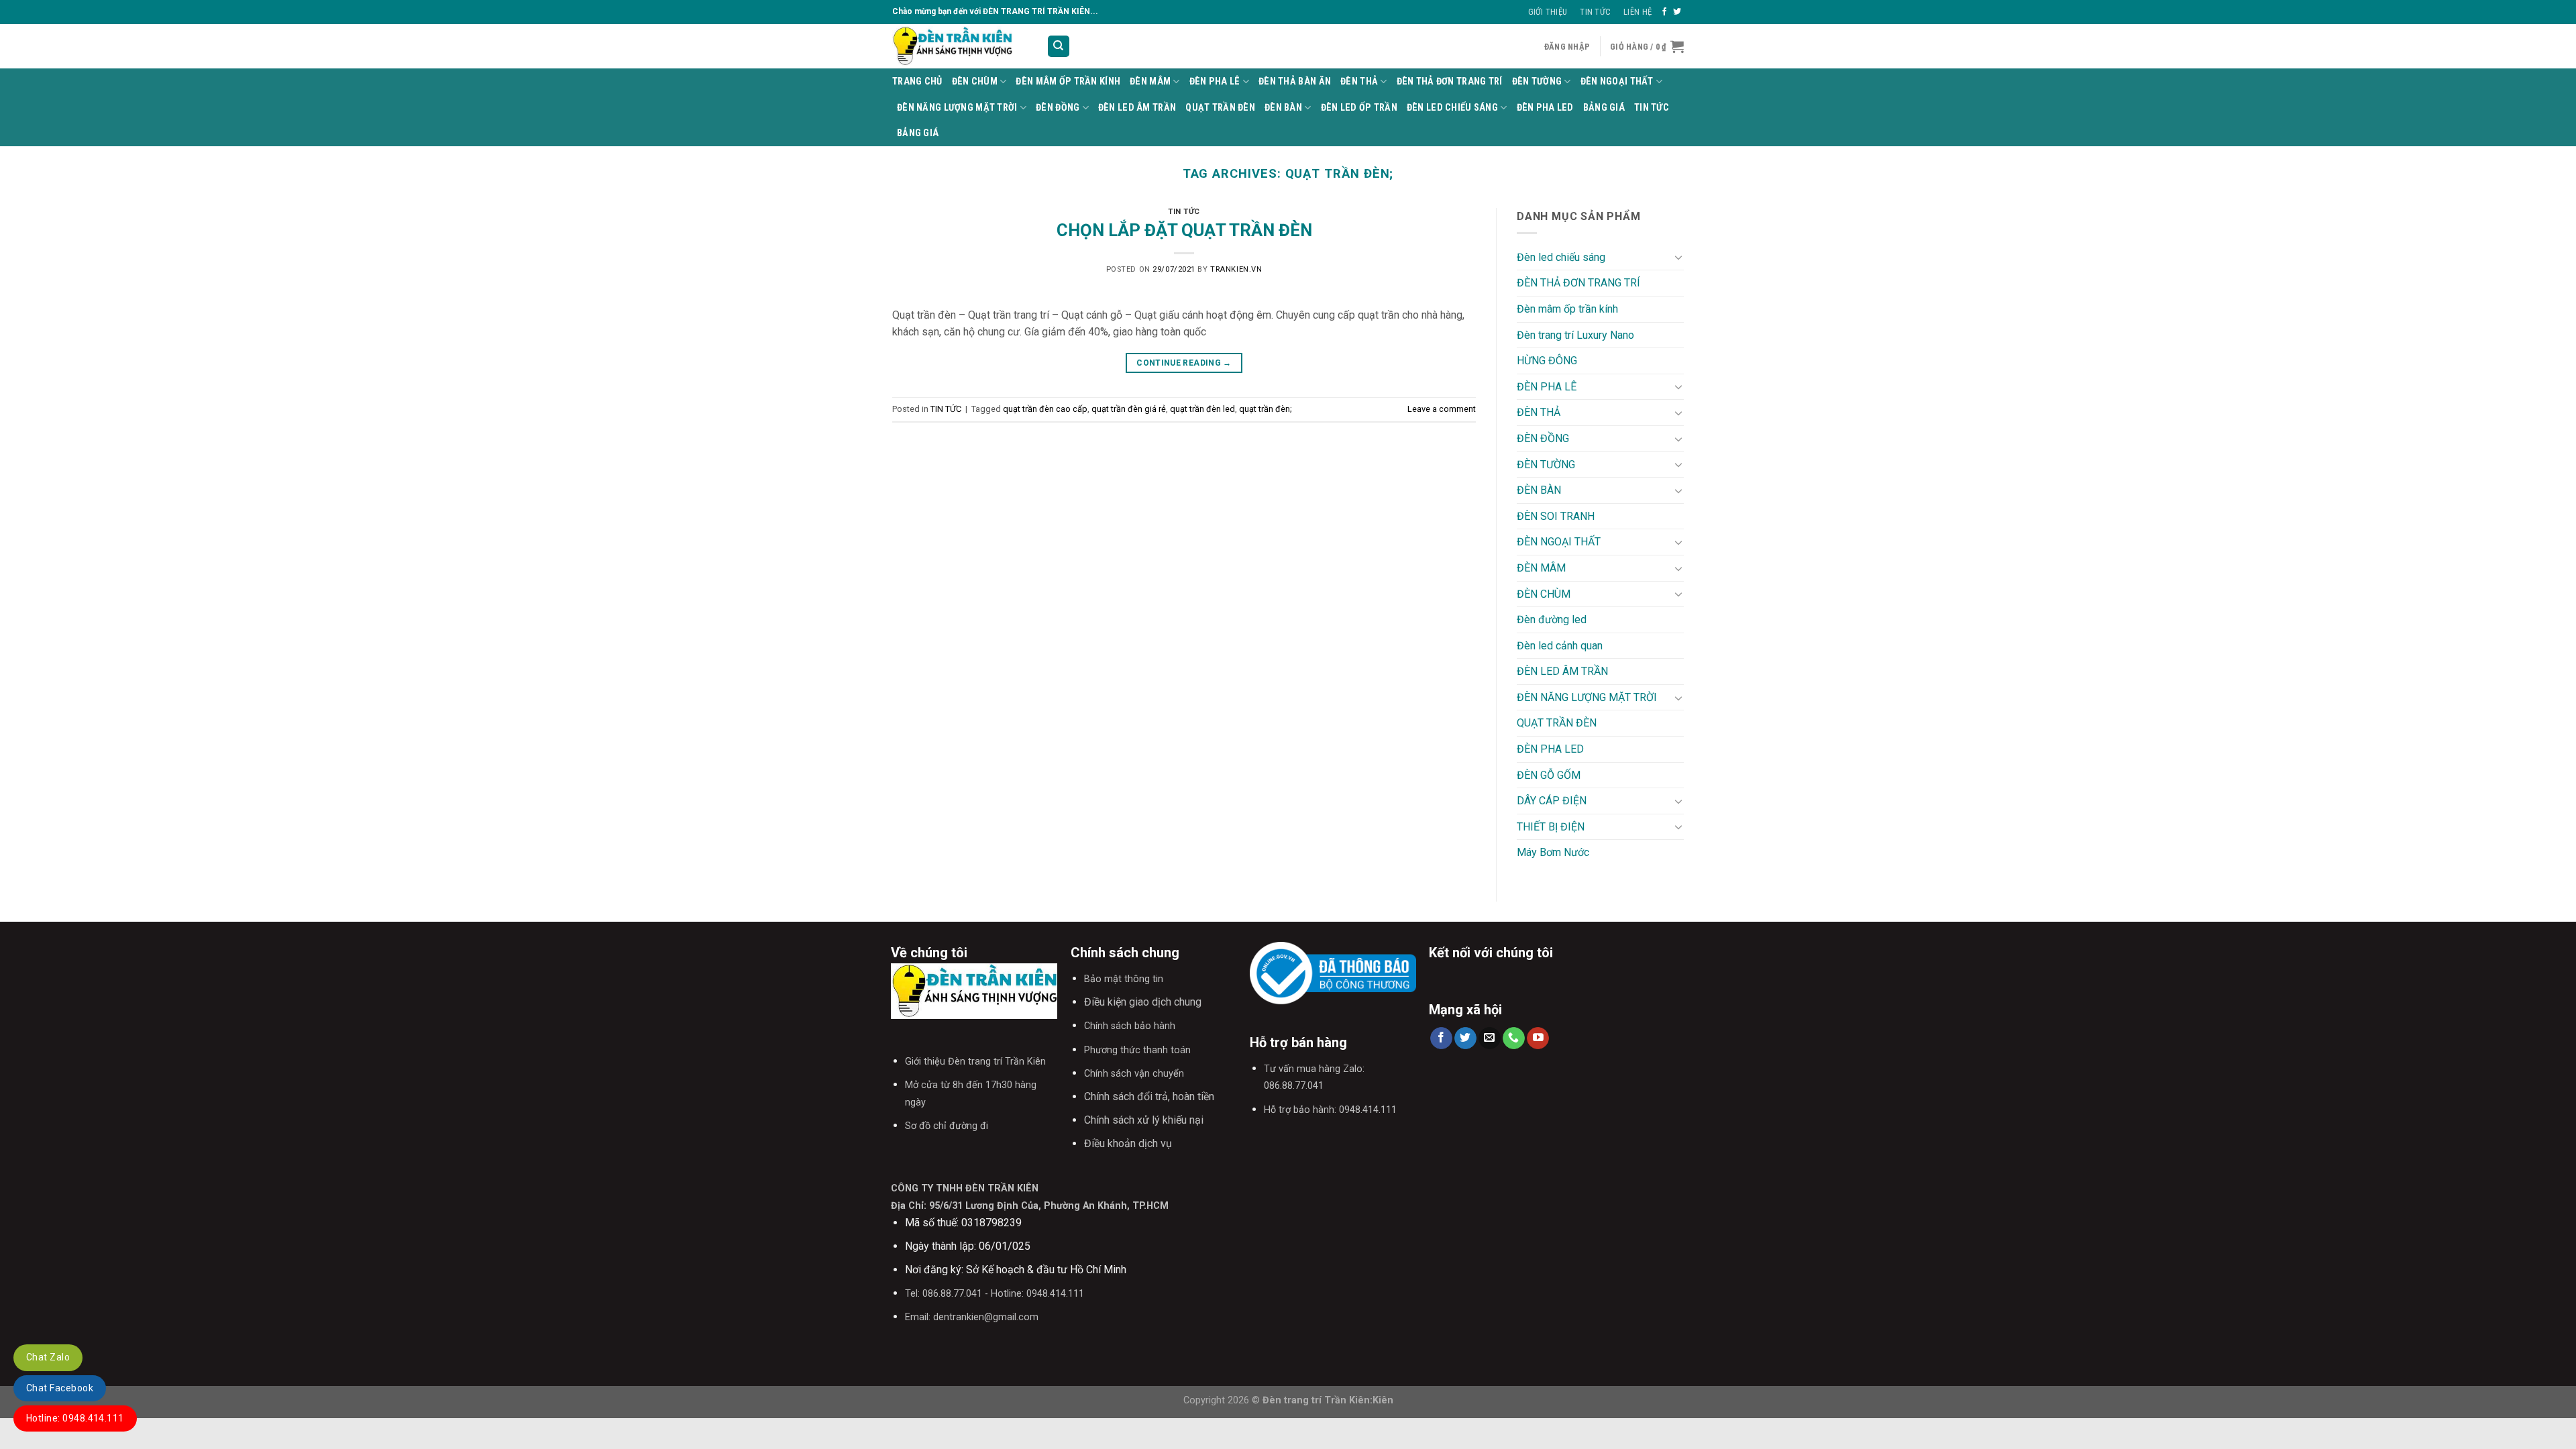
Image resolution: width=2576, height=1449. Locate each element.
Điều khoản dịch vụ (1128, 1143)
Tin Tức (1595, 12)
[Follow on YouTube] (1538, 1038)
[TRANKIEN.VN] (959, 46)
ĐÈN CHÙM (975, 82)
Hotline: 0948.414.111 (75, 1418)
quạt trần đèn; (1266, 409)
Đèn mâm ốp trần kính (1068, 82)
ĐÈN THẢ (1359, 82)
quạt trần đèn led (1202, 409)
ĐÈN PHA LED (1545, 108)
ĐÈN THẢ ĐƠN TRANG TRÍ (1450, 82)
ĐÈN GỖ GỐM (1549, 775)
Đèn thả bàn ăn (1295, 82)
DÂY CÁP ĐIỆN (1552, 801)
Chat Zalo (48, 1357)
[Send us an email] (1490, 1038)
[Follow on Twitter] (1677, 12)
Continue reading (1184, 363)
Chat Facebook (60, 1388)
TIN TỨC (1652, 108)
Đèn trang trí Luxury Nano (1575, 335)
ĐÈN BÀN (1283, 108)
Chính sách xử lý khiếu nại (1144, 1120)
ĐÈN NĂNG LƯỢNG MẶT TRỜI (957, 108)
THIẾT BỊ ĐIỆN (1551, 827)
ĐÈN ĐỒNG (1058, 108)
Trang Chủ (917, 82)
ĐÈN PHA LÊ (1215, 82)
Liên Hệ (1638, 12)
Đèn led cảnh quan (1560, 646)
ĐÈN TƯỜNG (1537, 82)
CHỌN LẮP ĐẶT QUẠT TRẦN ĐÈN (1184, 230)
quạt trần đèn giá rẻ (1129, 409)
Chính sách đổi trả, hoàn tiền (1149, 1096)
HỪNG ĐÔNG (1547, 361)
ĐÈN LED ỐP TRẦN (1359, 108)
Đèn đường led (1552, 620)
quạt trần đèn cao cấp (1045, 409)
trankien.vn (1236, 269)
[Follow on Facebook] (1664, 12)
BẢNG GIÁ (1604, 108)
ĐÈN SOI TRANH (1556, 516)
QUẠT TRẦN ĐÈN (1220, 108)
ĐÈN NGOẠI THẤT (1617, 82)
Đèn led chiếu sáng (1452, 108)
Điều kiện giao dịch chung (1143, 1002)
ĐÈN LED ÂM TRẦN (1137, 108)
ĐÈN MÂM (1150, 82)
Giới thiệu (1548, 12)
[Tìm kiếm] (1059, 47)
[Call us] (1514, 1038)
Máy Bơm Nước (1553, 852)
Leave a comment (1442, 409)
